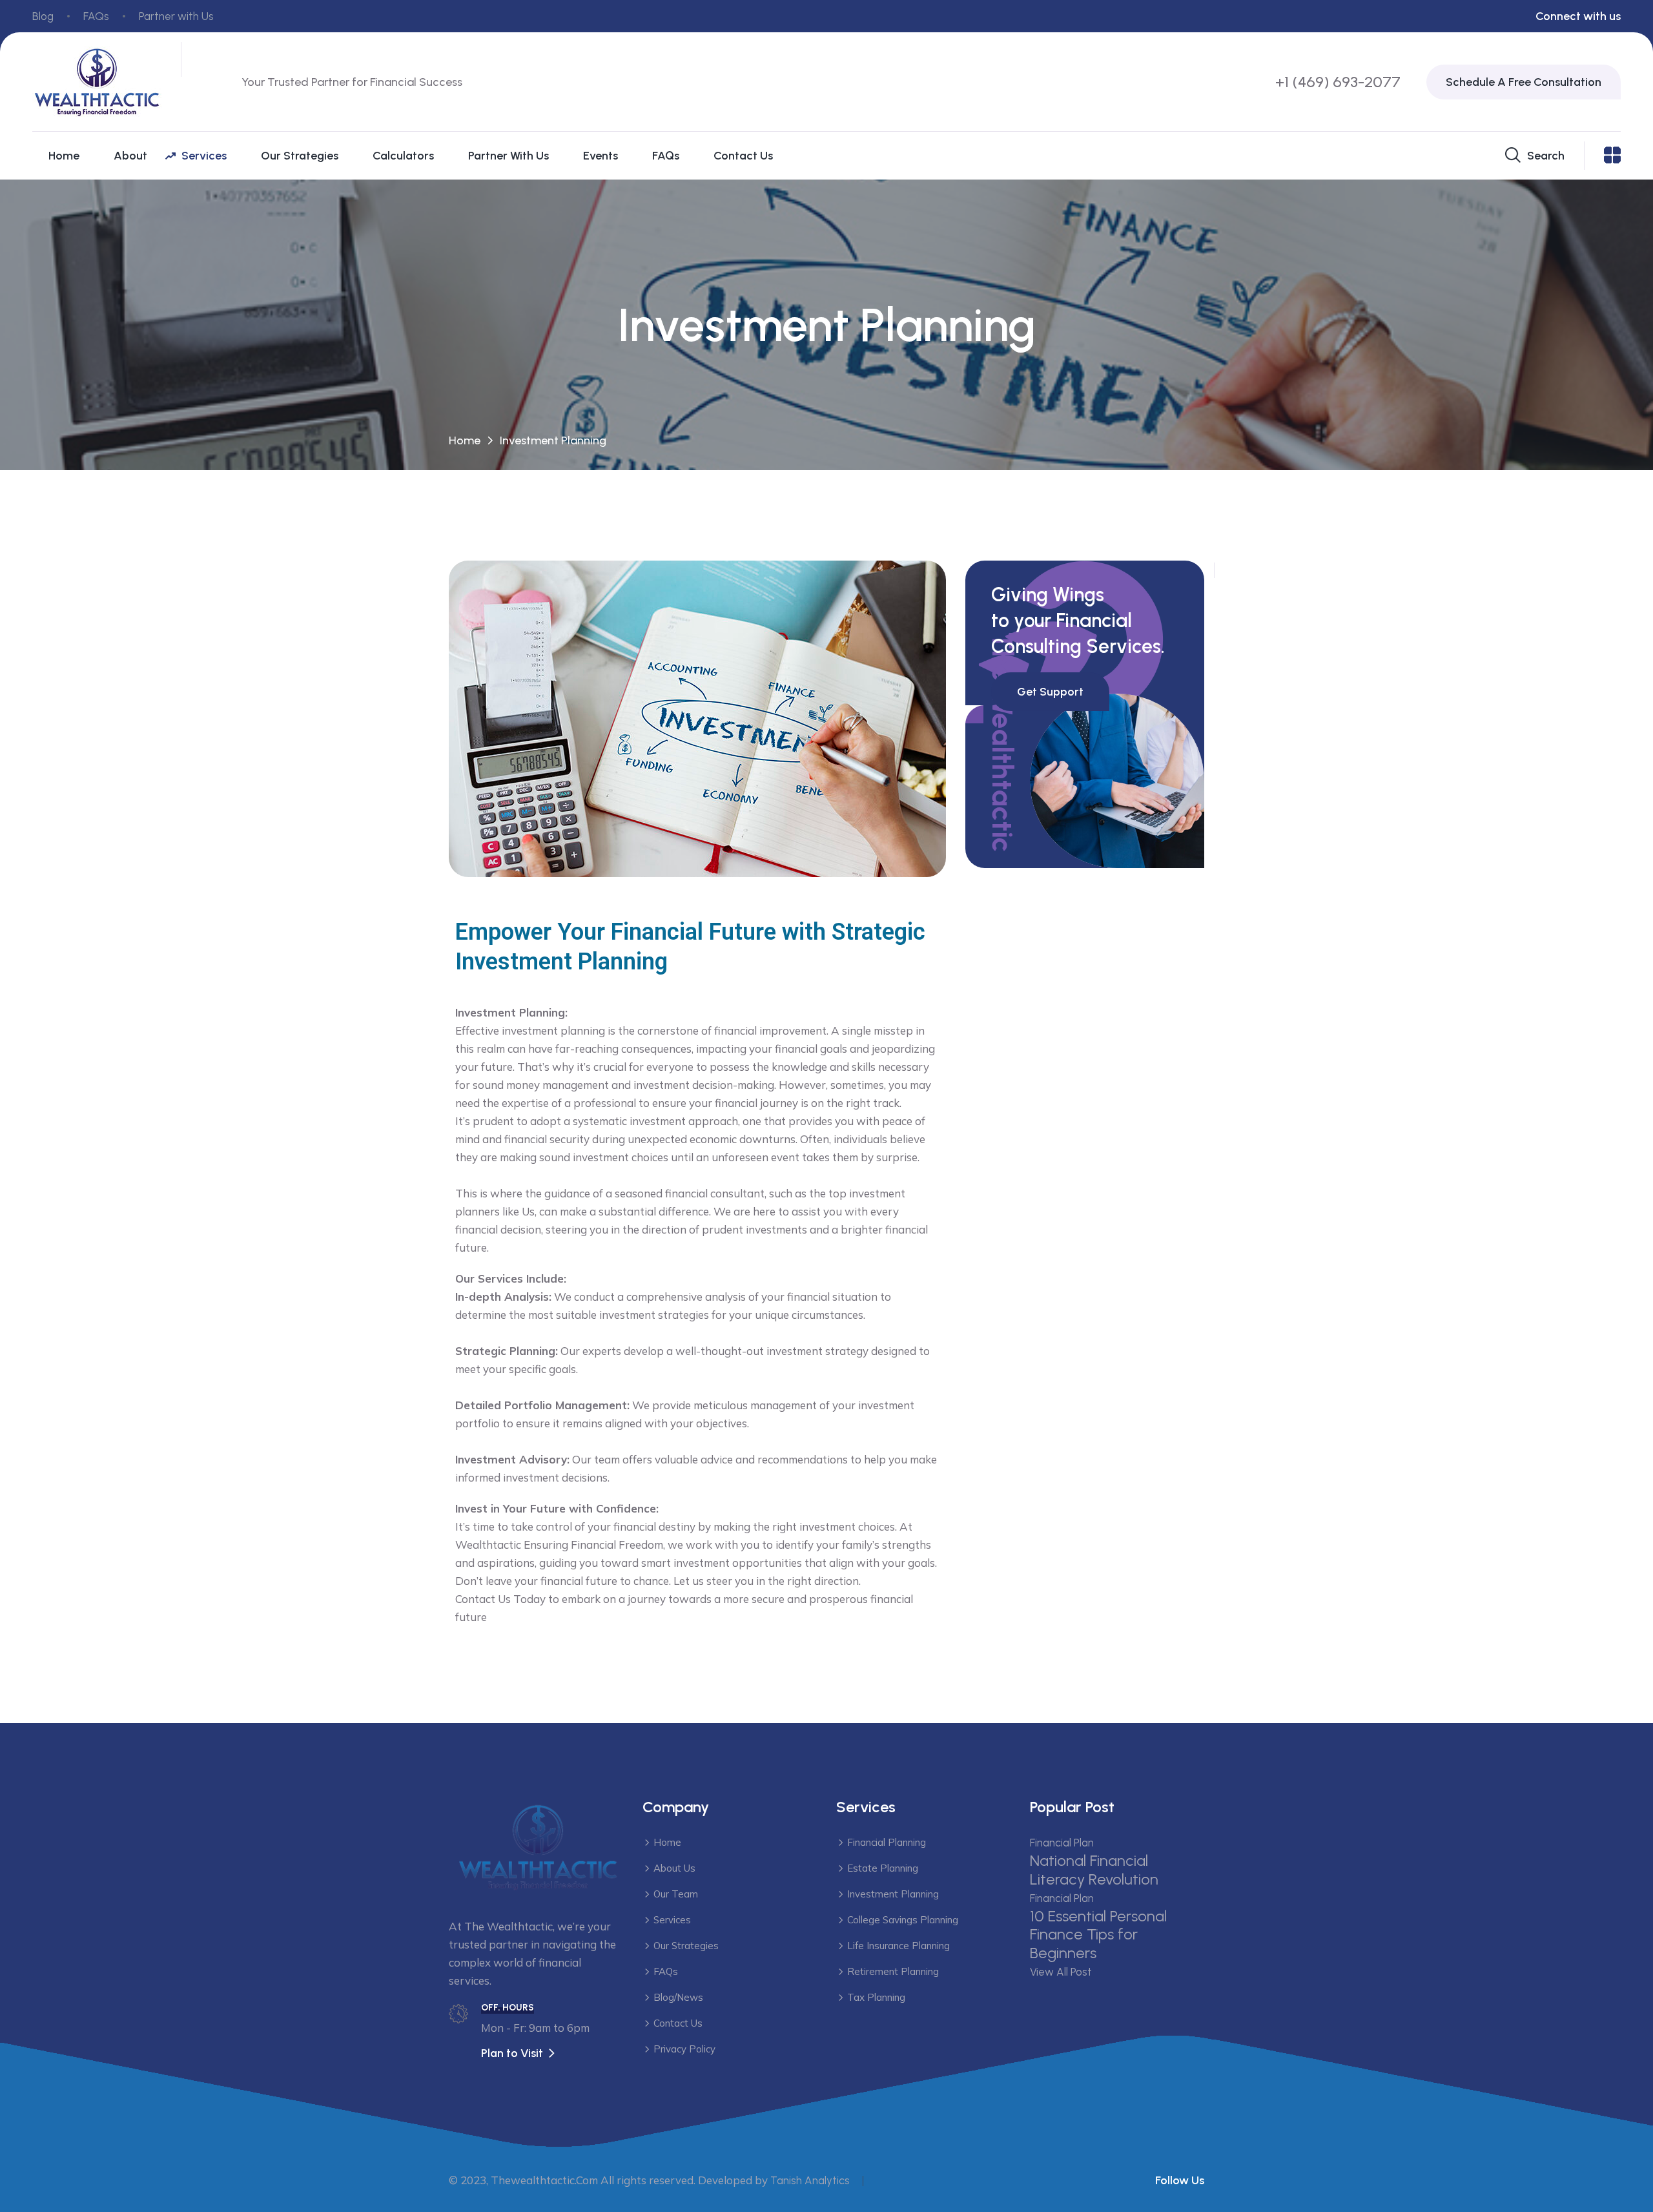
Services (204, 156)
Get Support (1050, 692)
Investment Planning (893, 1894)
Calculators (403, 156)
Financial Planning (887, 1842)
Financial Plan (1062, 1843)
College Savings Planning (903, 1920)
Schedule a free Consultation (1524, 82)
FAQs (96, 16)
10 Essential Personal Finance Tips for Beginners (1098, 1935)
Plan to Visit (512, 2053)
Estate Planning (883, 1868)
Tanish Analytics (810, 2180)
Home (64, 156)
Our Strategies (300, 156)
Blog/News (678, 1997)
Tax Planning (876, 1997)
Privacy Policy (684, 2049)
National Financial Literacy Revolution (1094, 1870)
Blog (43, 16)
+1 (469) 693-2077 (1338, 82)
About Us (674, 1868)
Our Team (676, 1894)
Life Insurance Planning (898, 1946)
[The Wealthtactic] (97, 81)
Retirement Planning (893, 1971)
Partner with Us (176, 16)
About (130, 156)
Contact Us (743, 156)
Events (601, 156)
